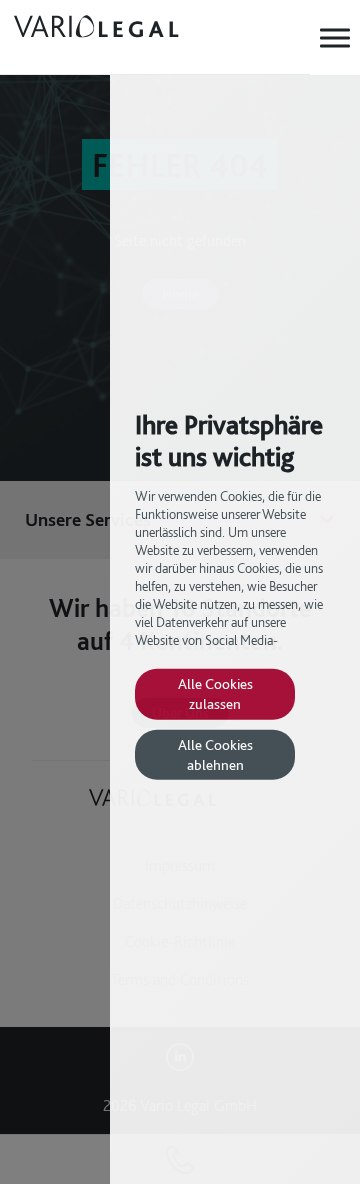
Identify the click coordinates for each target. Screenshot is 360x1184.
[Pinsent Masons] (131, 37)
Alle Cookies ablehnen (215, 754)
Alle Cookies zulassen (215, 693)
